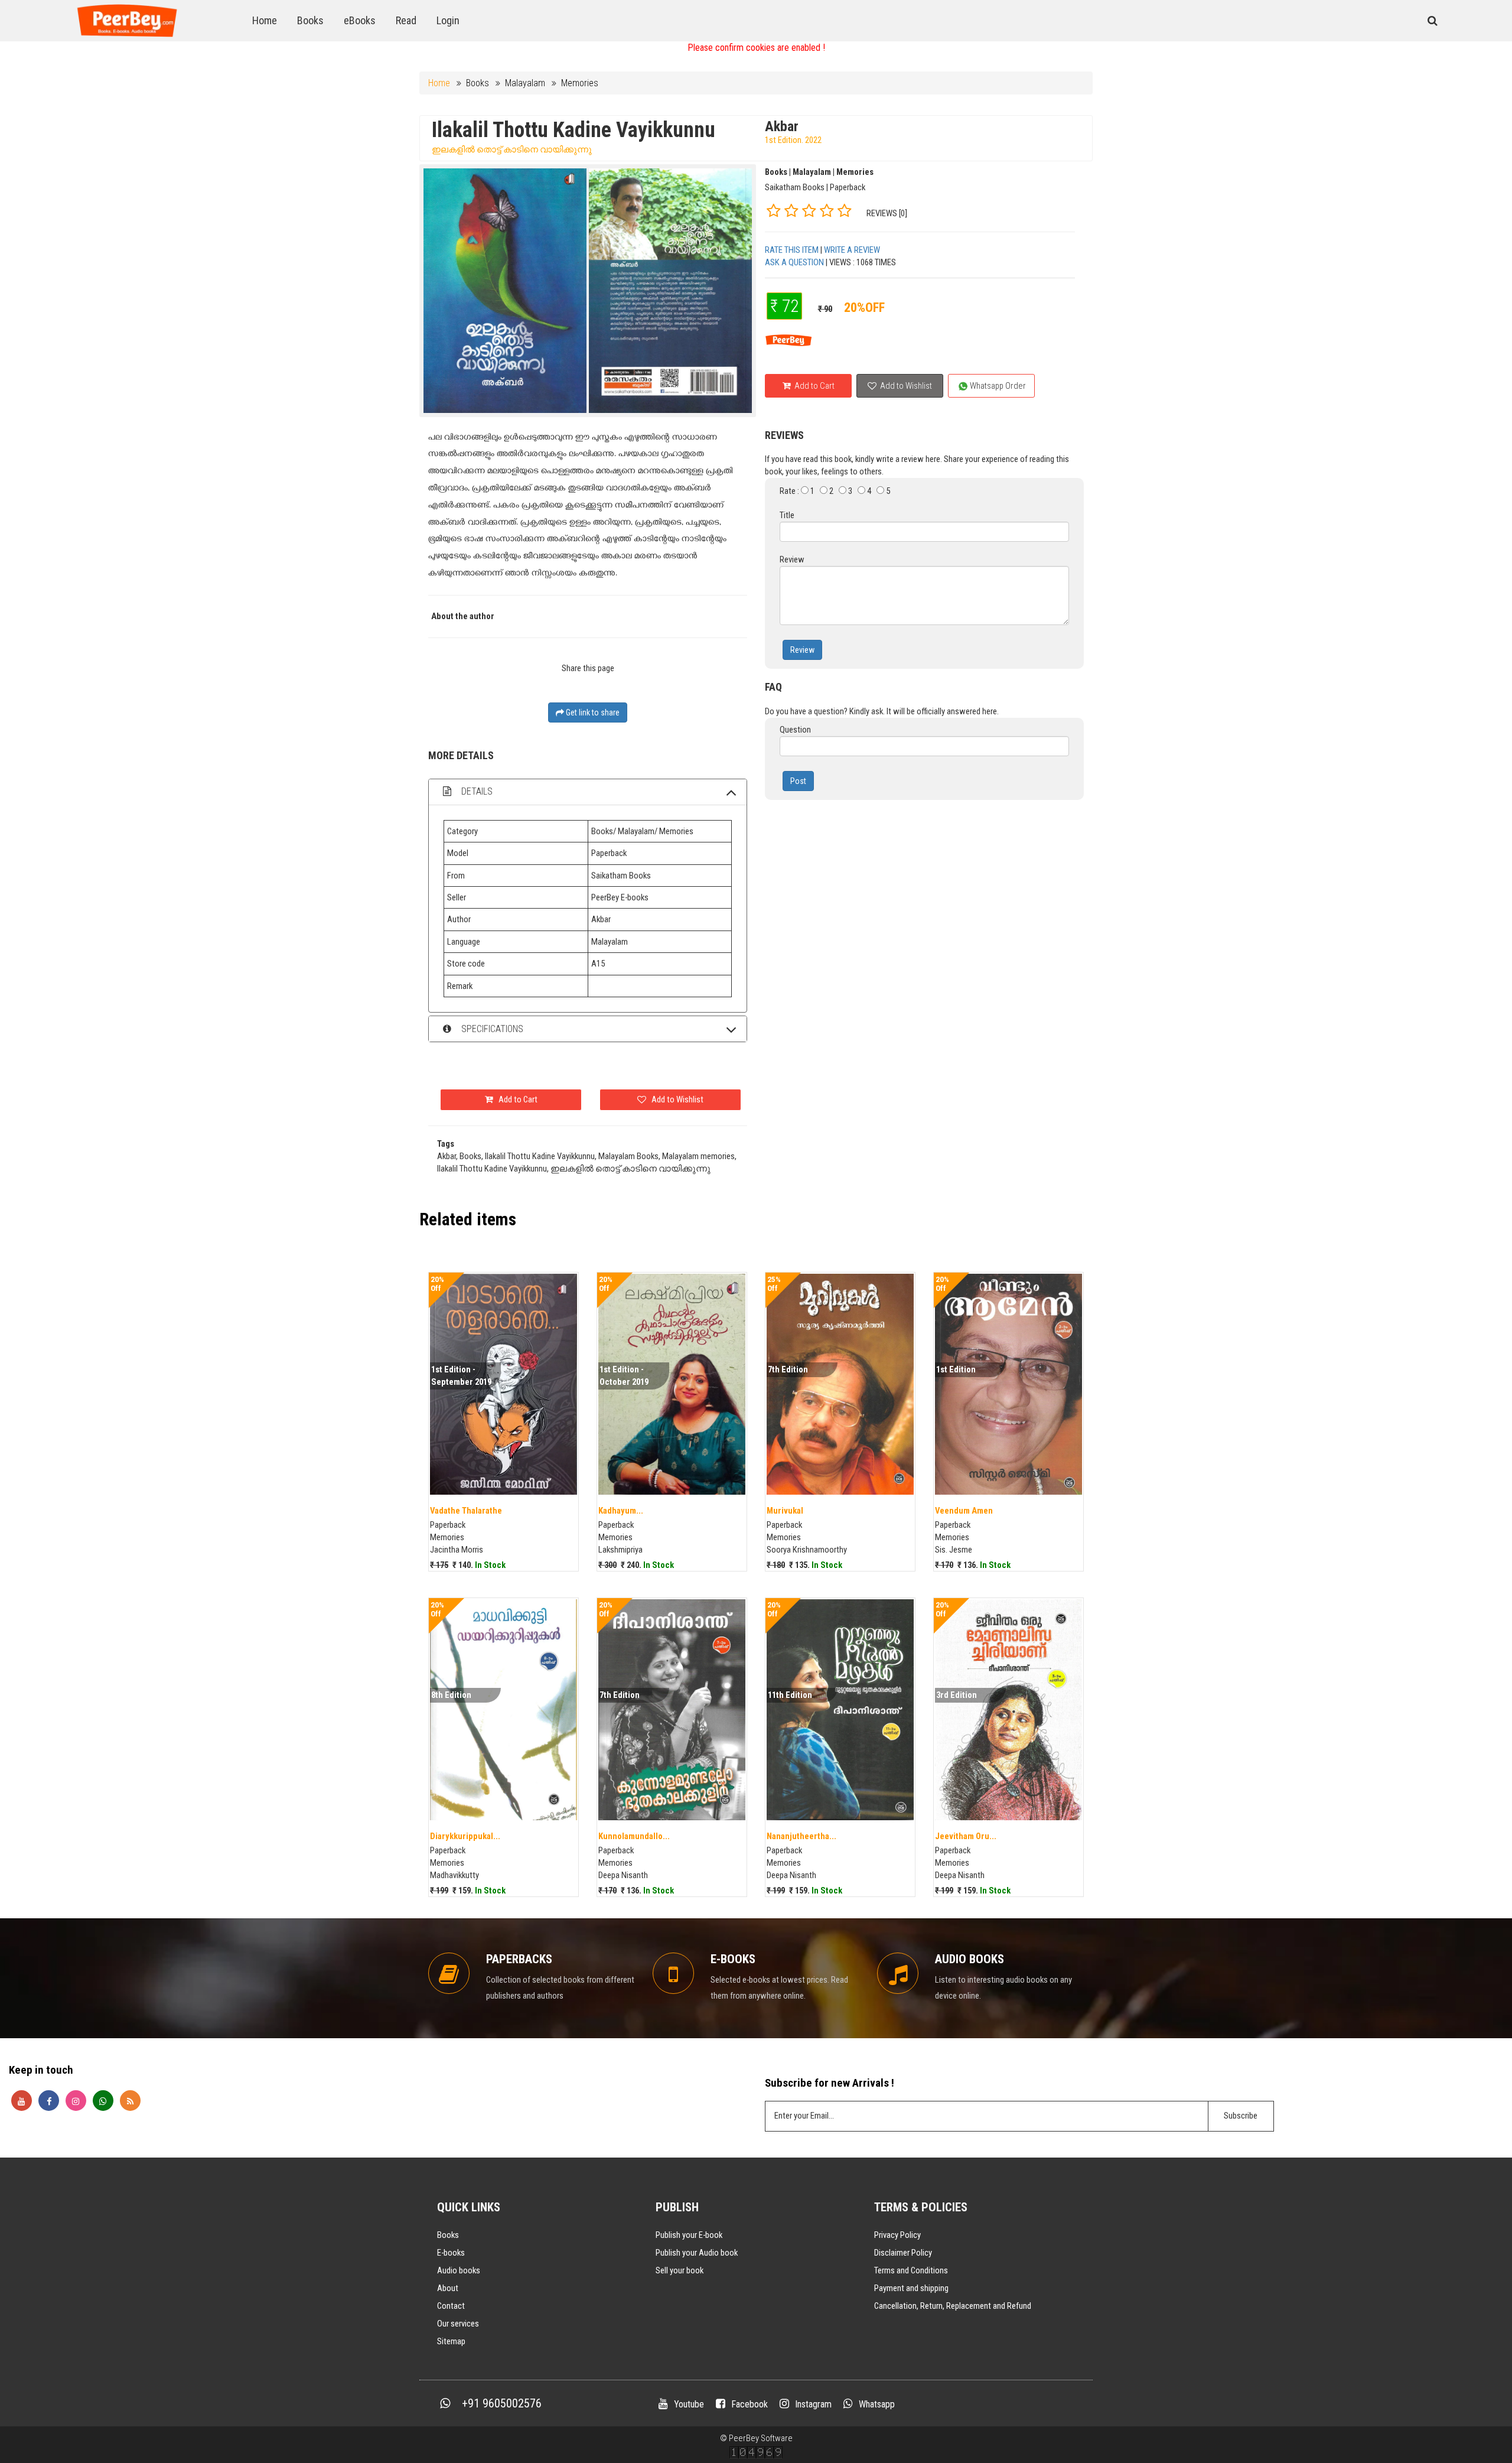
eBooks (360, 20)
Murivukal (785, 1511)
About (448, 2288)
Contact (451, 2306)
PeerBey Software (761, 2438)
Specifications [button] (491, 1029)
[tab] (588, 792)
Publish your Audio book (697, 2253)
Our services (458, 2324)
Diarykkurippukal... (465, 1836)
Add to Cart (814, 386)
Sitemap (451, 2341)
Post (798, 781)
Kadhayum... (621, 1511)
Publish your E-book (689, 2235)
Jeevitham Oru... (966, 1836)
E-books (451, 2253)
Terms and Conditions (911, 2270)
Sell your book (680, 2270)
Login (448, 20)
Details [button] (476, 791)
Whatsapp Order (997, 386)
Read (406, 20)
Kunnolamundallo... (634, 1836)
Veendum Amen (964, 1511)
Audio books (459, 2270)
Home (265, 20)
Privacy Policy (897, 2235)
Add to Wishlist (905, 386)
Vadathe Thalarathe (466, 1511)
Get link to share (592, 712)
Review (802, 650)
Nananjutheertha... (801, 1836)
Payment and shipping (911, 2288)
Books (310, 20)
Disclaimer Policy (903, 2253)
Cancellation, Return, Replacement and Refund (953, 2306)
